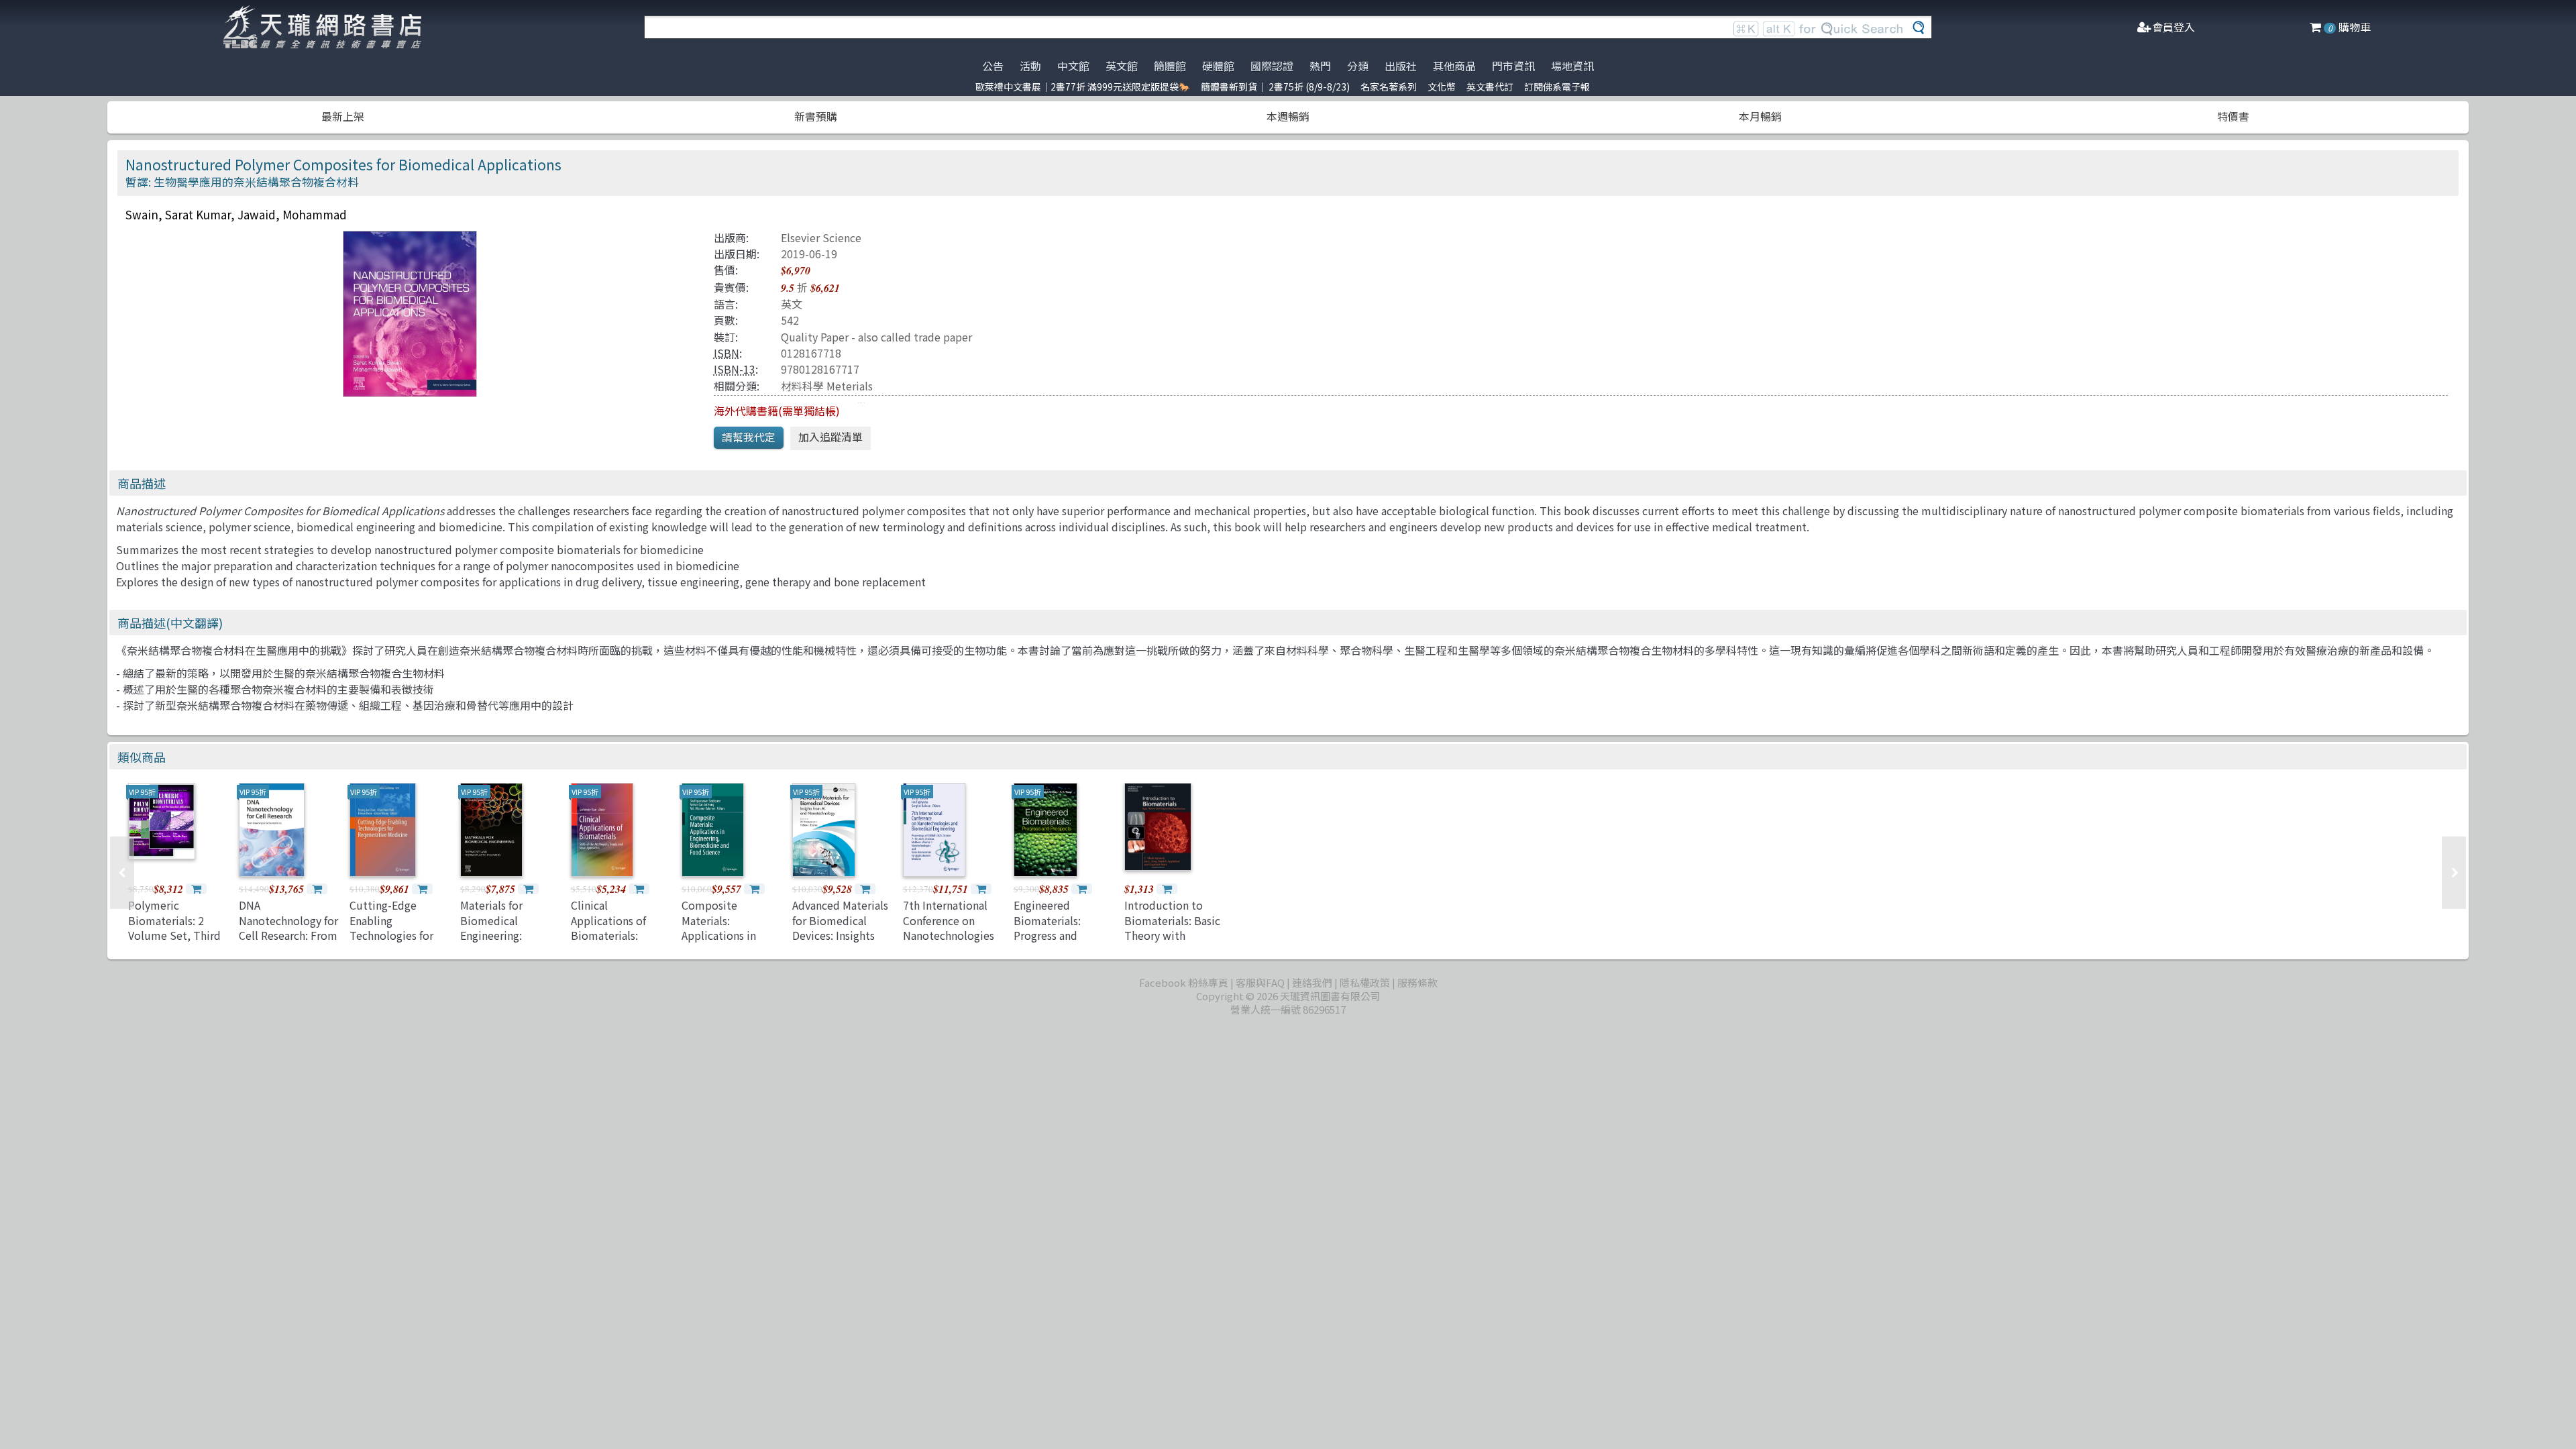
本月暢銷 (1760, 116)
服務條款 (1417, 982)
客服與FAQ (1260, 982)
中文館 (1073, 66)
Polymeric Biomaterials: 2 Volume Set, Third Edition (174, 927)
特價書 (2233, 116)
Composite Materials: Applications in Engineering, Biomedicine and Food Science (724, 943)
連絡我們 (1312, 982)
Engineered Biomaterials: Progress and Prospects (1047, 927)
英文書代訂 (1490, 87)
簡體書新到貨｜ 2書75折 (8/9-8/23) (1275, 87)
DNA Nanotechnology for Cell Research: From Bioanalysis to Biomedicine (288, 935)
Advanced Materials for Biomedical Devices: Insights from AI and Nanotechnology (840, 935)
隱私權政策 (1365, 982)
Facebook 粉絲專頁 (1184, 982)
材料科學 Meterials (827, 386)
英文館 (1122, 66)
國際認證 (1272, 66)
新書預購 (816, 116)
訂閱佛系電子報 (1557, 87)
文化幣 (1442, 87)
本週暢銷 (1288, 116)
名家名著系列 (1389, 87)
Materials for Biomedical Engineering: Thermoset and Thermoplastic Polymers (498, 943)
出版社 (1401, 66)
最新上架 (343, 116)
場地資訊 (1572, 66)
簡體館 (1170, 66)
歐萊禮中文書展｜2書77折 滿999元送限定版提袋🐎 (1083, 87)
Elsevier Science (821, 237)
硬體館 (1218, 66)
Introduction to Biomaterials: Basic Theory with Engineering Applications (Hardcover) (1172, 943)
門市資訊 (1513, 66)
